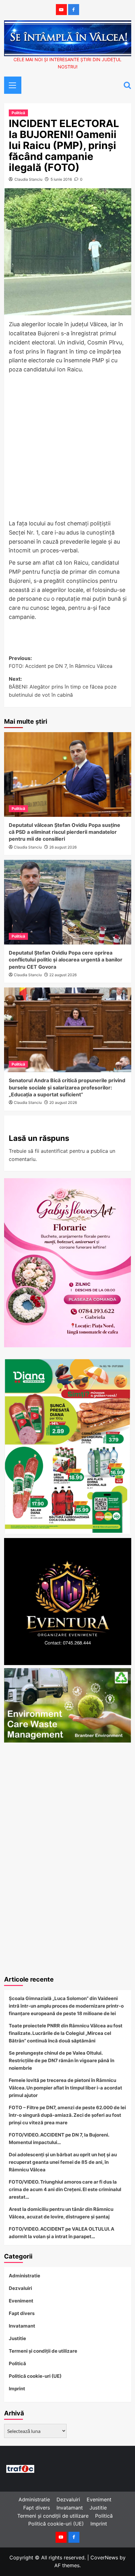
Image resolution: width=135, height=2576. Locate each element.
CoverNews (104, 2557)
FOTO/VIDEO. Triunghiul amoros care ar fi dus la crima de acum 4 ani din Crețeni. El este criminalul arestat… (65, 2189)
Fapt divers (22, 2313)
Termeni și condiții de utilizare (43, 2351)
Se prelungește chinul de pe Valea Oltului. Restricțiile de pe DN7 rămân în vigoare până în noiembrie (62, 2060)
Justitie (17, 2338)
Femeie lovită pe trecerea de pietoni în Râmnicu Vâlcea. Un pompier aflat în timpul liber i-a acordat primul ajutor (65, 2088)
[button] (10, 84)
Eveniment (21, 2301)
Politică (18, 113)
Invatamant (22, 2326)
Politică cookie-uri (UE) (35, 2376)
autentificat (54, 1151)
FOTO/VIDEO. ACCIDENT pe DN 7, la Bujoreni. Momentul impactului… (59, 2139)
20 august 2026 (63, 1102)
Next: (63, 687)
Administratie (24, 2276)
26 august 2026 (63, 847)
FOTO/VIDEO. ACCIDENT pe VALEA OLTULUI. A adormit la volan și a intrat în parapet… (62, 2233)
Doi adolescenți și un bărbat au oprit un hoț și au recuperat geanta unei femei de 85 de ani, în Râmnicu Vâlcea (63, 2162)
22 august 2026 (63, 975)
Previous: (61, 662)
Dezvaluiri (20, 2288)
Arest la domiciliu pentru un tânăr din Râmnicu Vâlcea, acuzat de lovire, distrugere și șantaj (61, 2213)
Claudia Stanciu (28, 179)
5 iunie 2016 (61, 179)
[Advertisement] (67, 447)
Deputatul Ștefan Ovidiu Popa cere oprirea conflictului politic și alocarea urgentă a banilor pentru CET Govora (66, 960)
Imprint (17, 2389)
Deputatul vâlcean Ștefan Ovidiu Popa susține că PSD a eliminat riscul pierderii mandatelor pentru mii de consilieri (65, 832)
